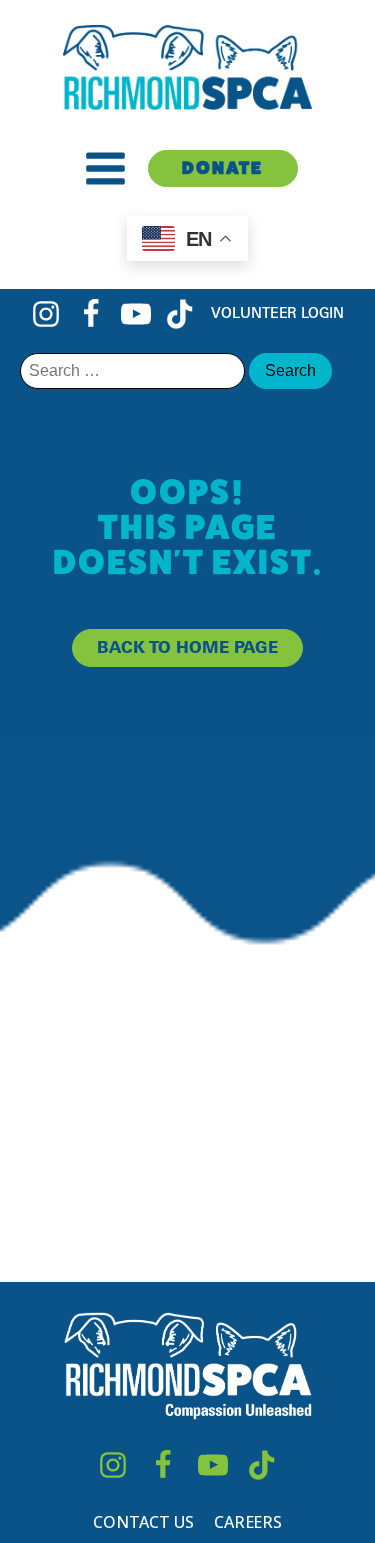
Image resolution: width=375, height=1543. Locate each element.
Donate (222, 167)
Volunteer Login (277, 312)
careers (248, 1522)
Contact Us (143, 1522)
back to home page (187, 647)
